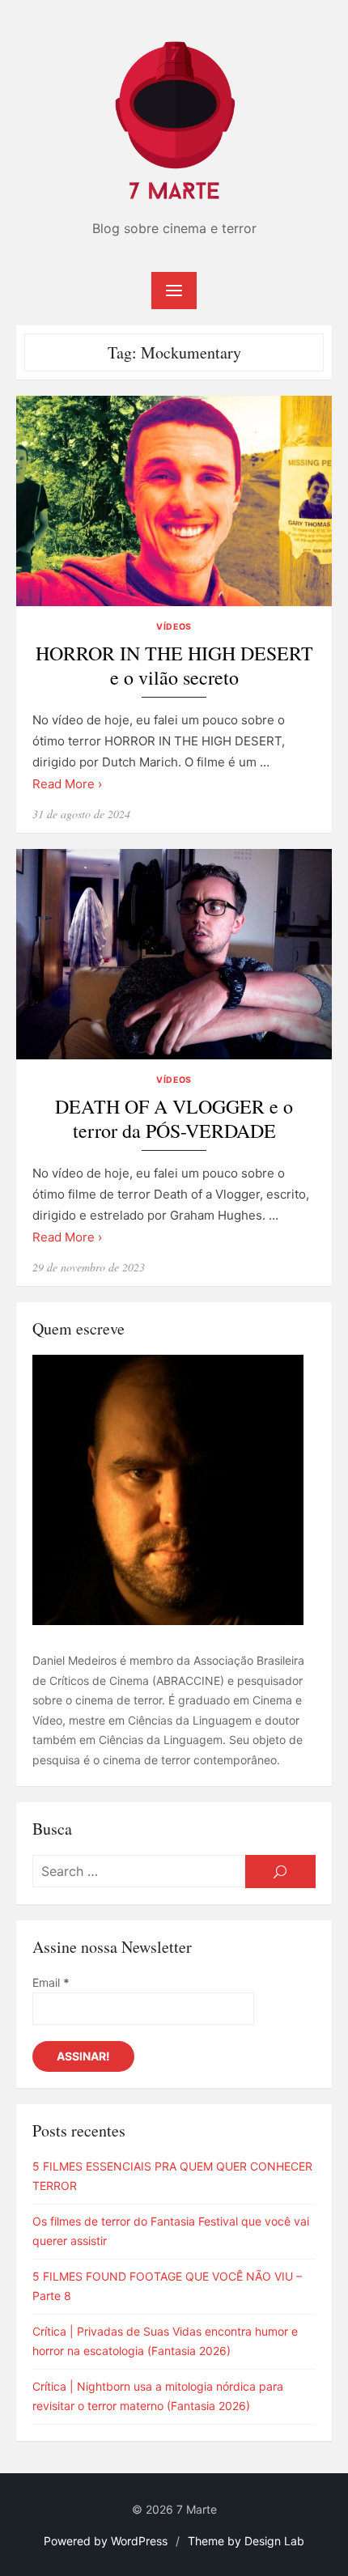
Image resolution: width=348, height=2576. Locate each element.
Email (51, 1982)
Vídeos (174, 627)
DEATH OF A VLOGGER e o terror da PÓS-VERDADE (174, 1119)
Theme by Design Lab (246, 2541)
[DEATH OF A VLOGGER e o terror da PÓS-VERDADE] (174, 954)
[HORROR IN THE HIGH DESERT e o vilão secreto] (174, 501)
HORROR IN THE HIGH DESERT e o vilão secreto (174, 666)
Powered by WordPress (106, 2541)
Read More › (67, 784)
